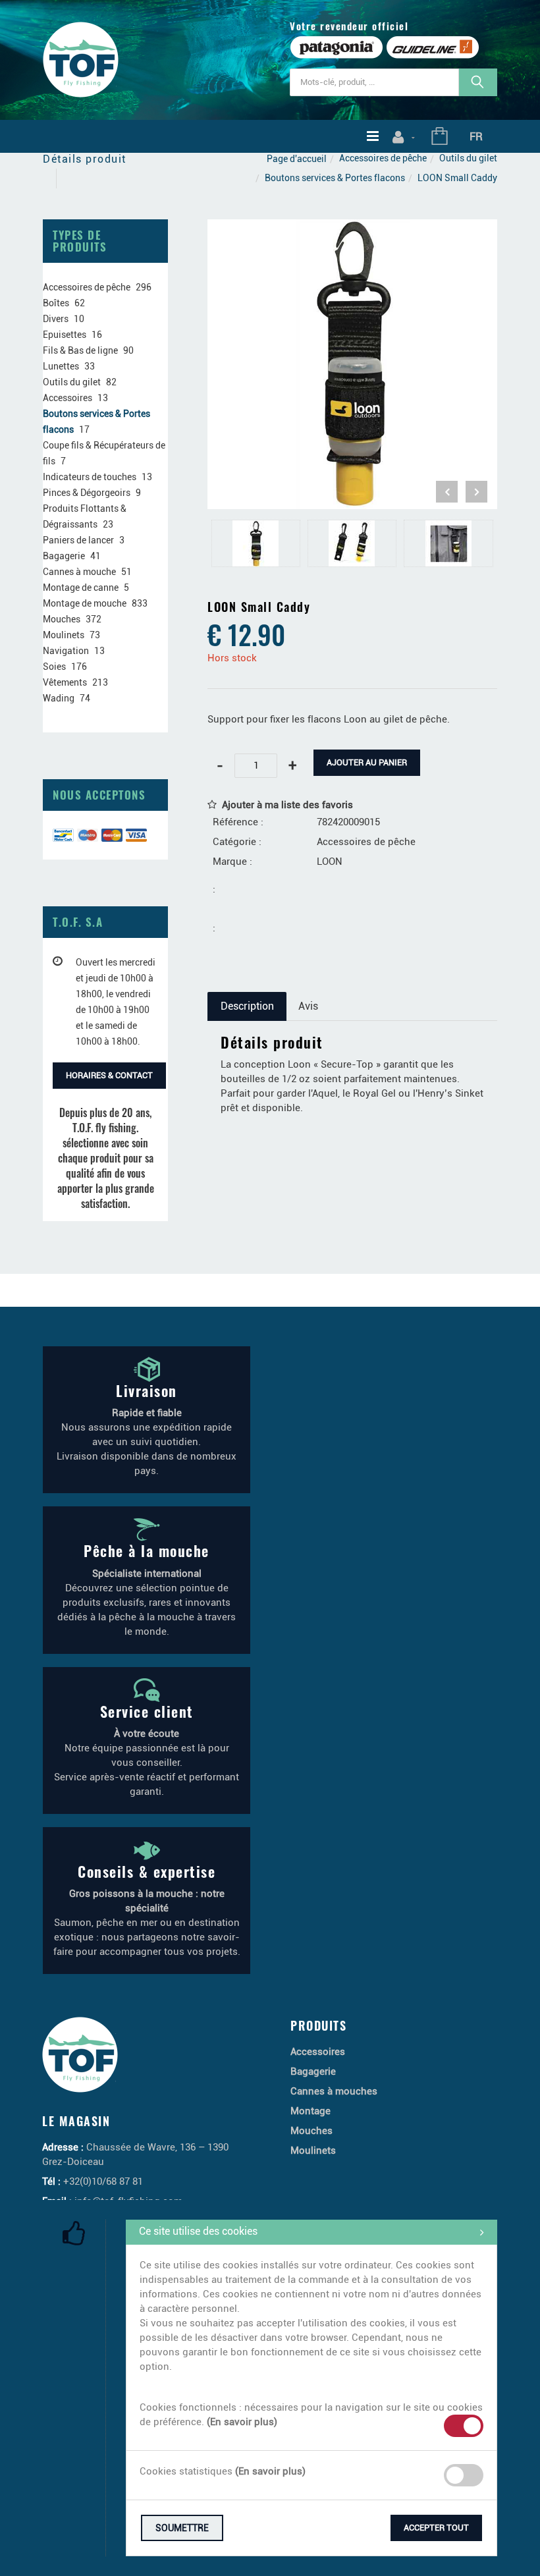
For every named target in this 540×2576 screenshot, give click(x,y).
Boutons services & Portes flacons (335, 178)
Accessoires (67, 398)
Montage (310, 2111)
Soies (54, 667)
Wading (59, 698)
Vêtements (65, 682)
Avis (308, 1006)
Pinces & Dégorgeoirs (87, 493)
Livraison (147, 1390)
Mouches (62, 619)
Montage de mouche (85, 603)
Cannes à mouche (79, 572)
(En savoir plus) (242, 2422)
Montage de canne (81, 588)
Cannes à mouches (334, 2091)
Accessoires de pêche (383, 158)
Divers (56, 319)
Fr (476, 136)
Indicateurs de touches (90, 477)
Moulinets (64, 635)
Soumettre (182, 2528)
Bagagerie (64, 556)
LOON (330, 862)
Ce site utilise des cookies (198, 2231)
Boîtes (56, 303)
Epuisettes (65, 335)
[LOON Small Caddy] (352, 229)
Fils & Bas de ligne (80, 350)
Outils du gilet (468, 158)
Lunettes (61, 366)
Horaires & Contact (109, 1075)
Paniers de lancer (78, 540)
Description (247, 1006)
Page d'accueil (297, 159)
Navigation (66, 651)
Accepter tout (436, 2528)
